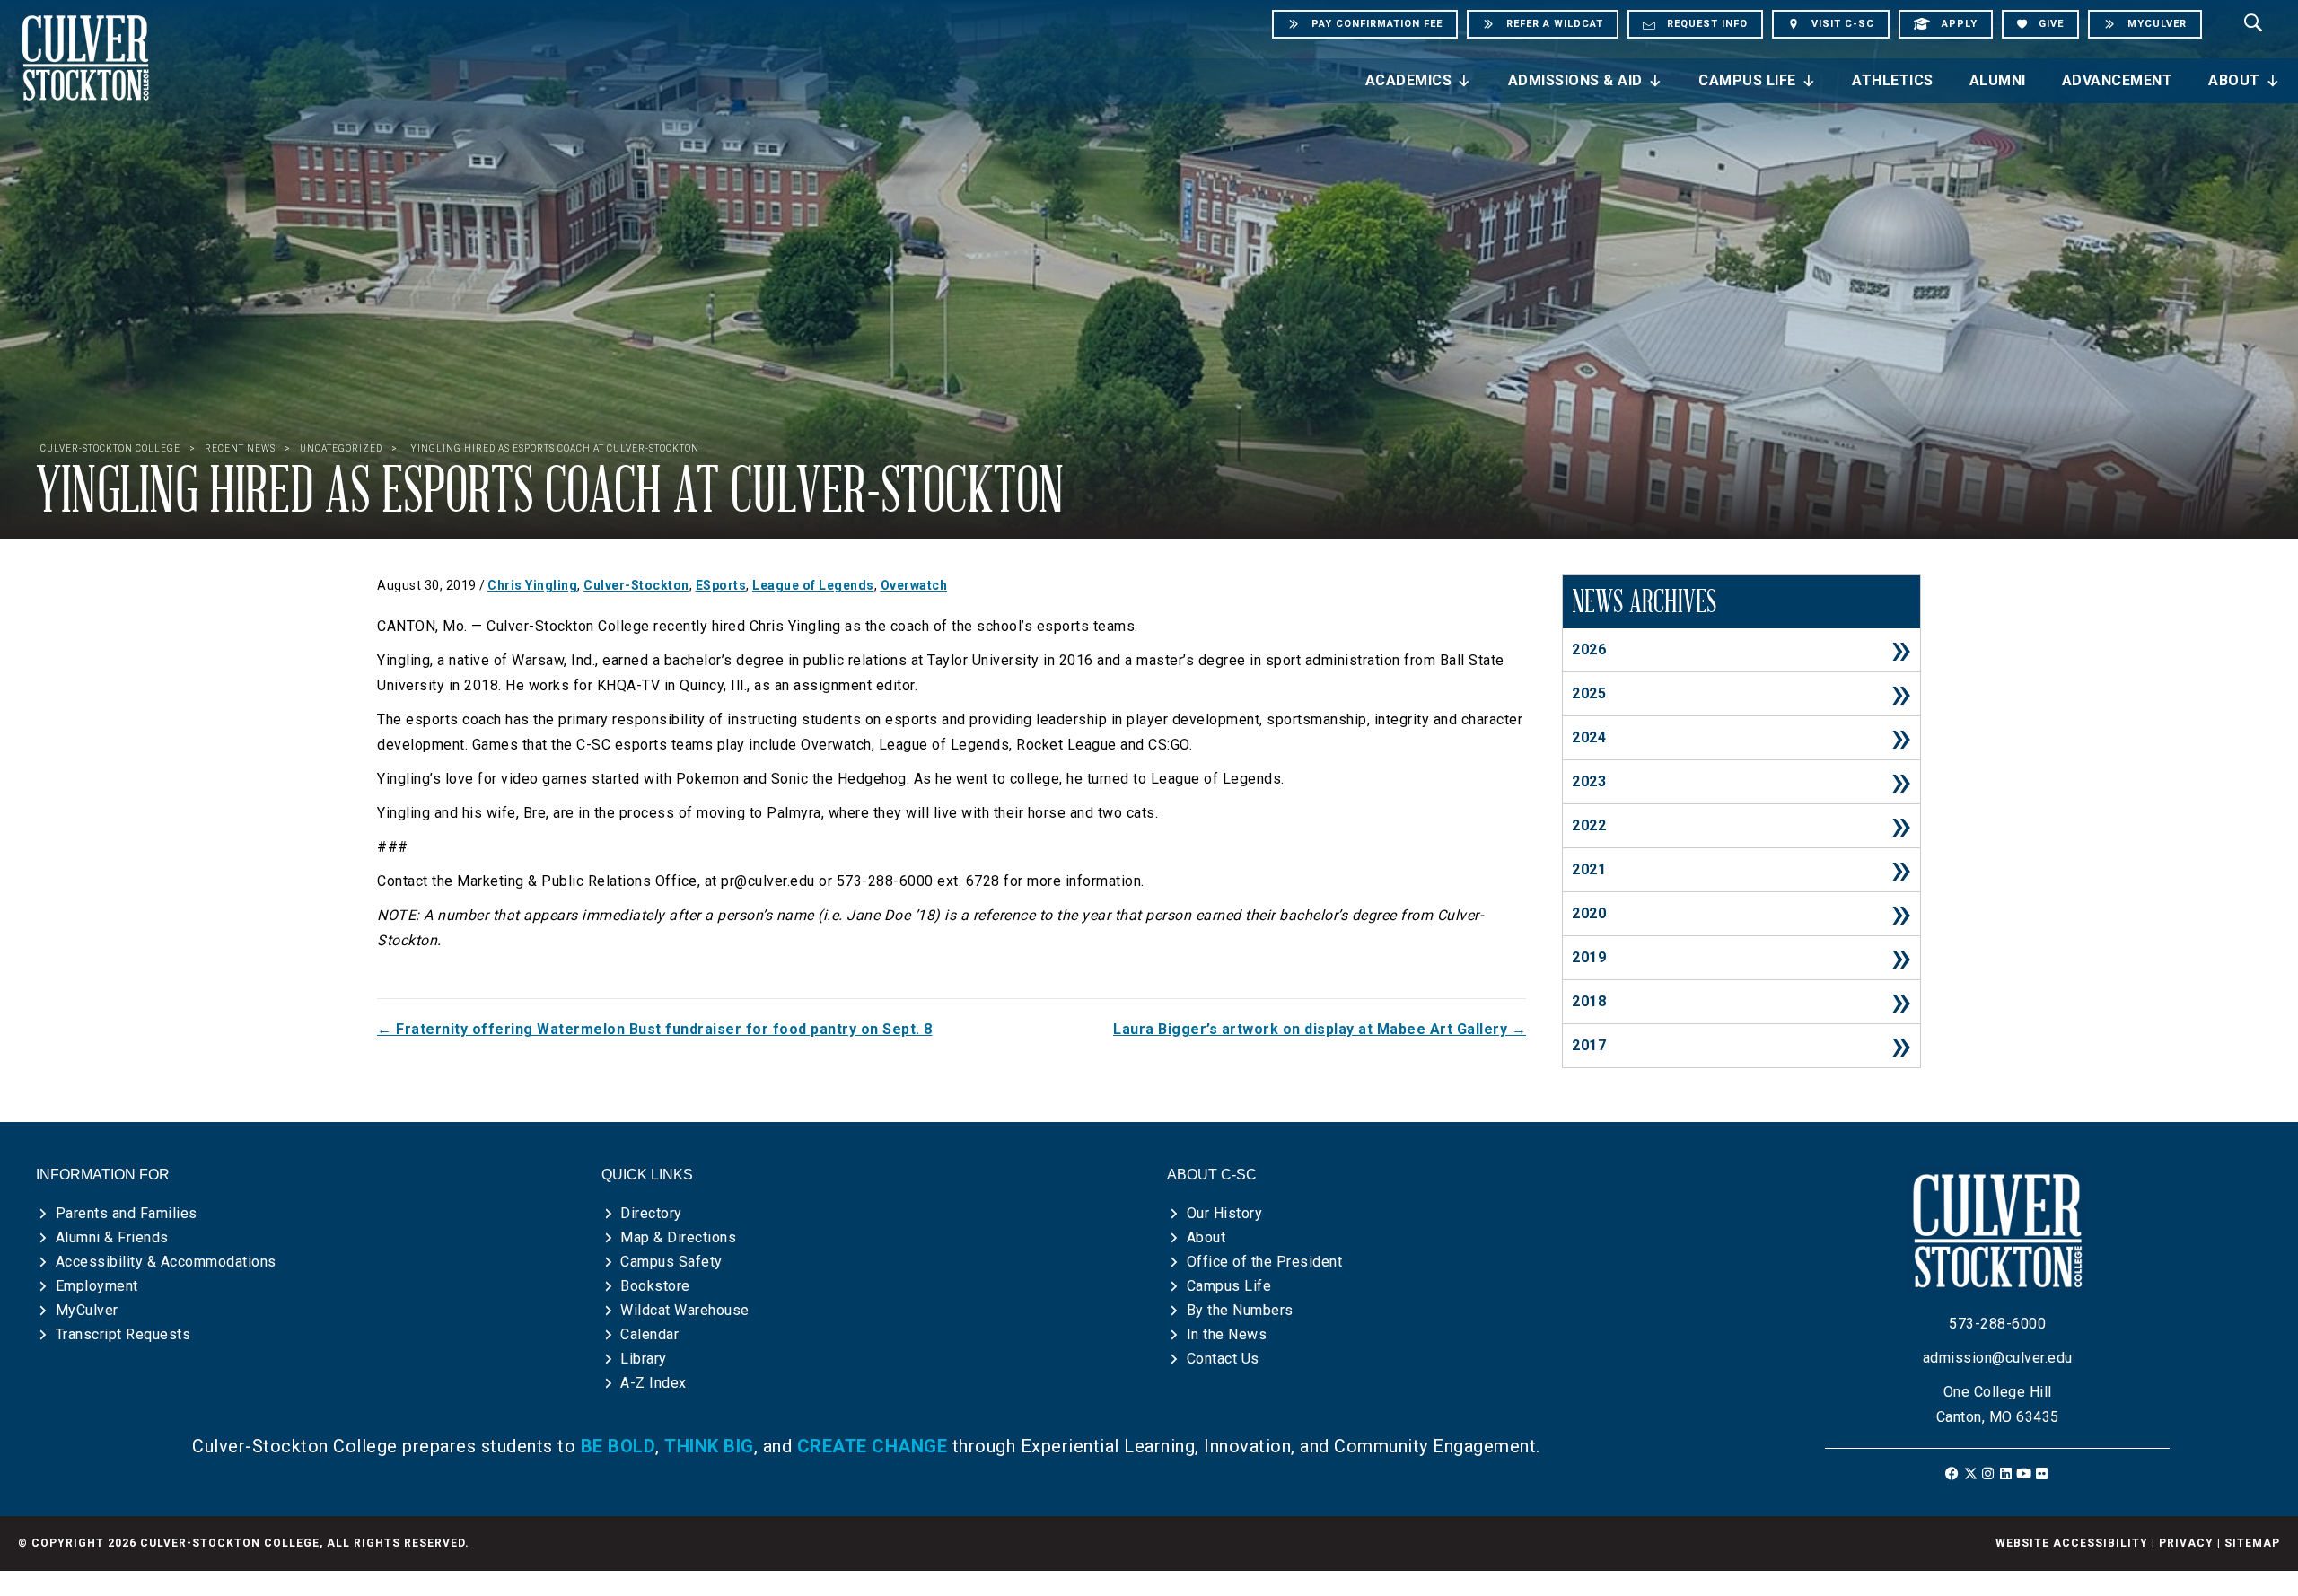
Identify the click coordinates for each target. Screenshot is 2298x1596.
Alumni (1998, 80)
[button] (1953, 1473)
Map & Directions (678, 1237)
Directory (651, 1213)
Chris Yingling (532, 585)
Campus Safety (671, 1262)
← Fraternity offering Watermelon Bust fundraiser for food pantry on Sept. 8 (655, 1029)
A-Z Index (653, 1383)
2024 (1589, 737)
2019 (1589, 957)
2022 (1589, 825)
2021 (1589, 869)
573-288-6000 (1997, 1324)
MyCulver (87, 1310)
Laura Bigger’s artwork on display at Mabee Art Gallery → (1320, 1029)
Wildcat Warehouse (685, 1310)
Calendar (649, 1334)
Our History (1225, 1213)
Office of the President (1265, 1262)
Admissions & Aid (1575, 80)
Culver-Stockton (636, 585)
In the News (1227, 1334)
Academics (1409, 80)
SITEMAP (2252, 1543)
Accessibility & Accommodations (166, 1262)
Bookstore (655, 1286)
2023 (1589, 781)
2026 (1589, 649)
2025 (1589, 693)
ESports (721, 585)
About (2234, 80)
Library (644, 1359)
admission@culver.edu (1998, 1358)
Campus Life (1747, 80)
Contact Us (1223, 1359)
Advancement (2118, 80)
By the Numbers (1240, 1310)
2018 (1589, 1001)
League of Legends (813, 585)
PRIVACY (2186, 1543)
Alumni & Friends (112, 1237)
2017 (1589, 1045)
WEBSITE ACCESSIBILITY (2072, 1543)
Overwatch (914, 585)
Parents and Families (127, 1213)
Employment (97, 1286)
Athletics (1893, 80)
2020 (1589, 913)
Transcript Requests (123, 1334)
